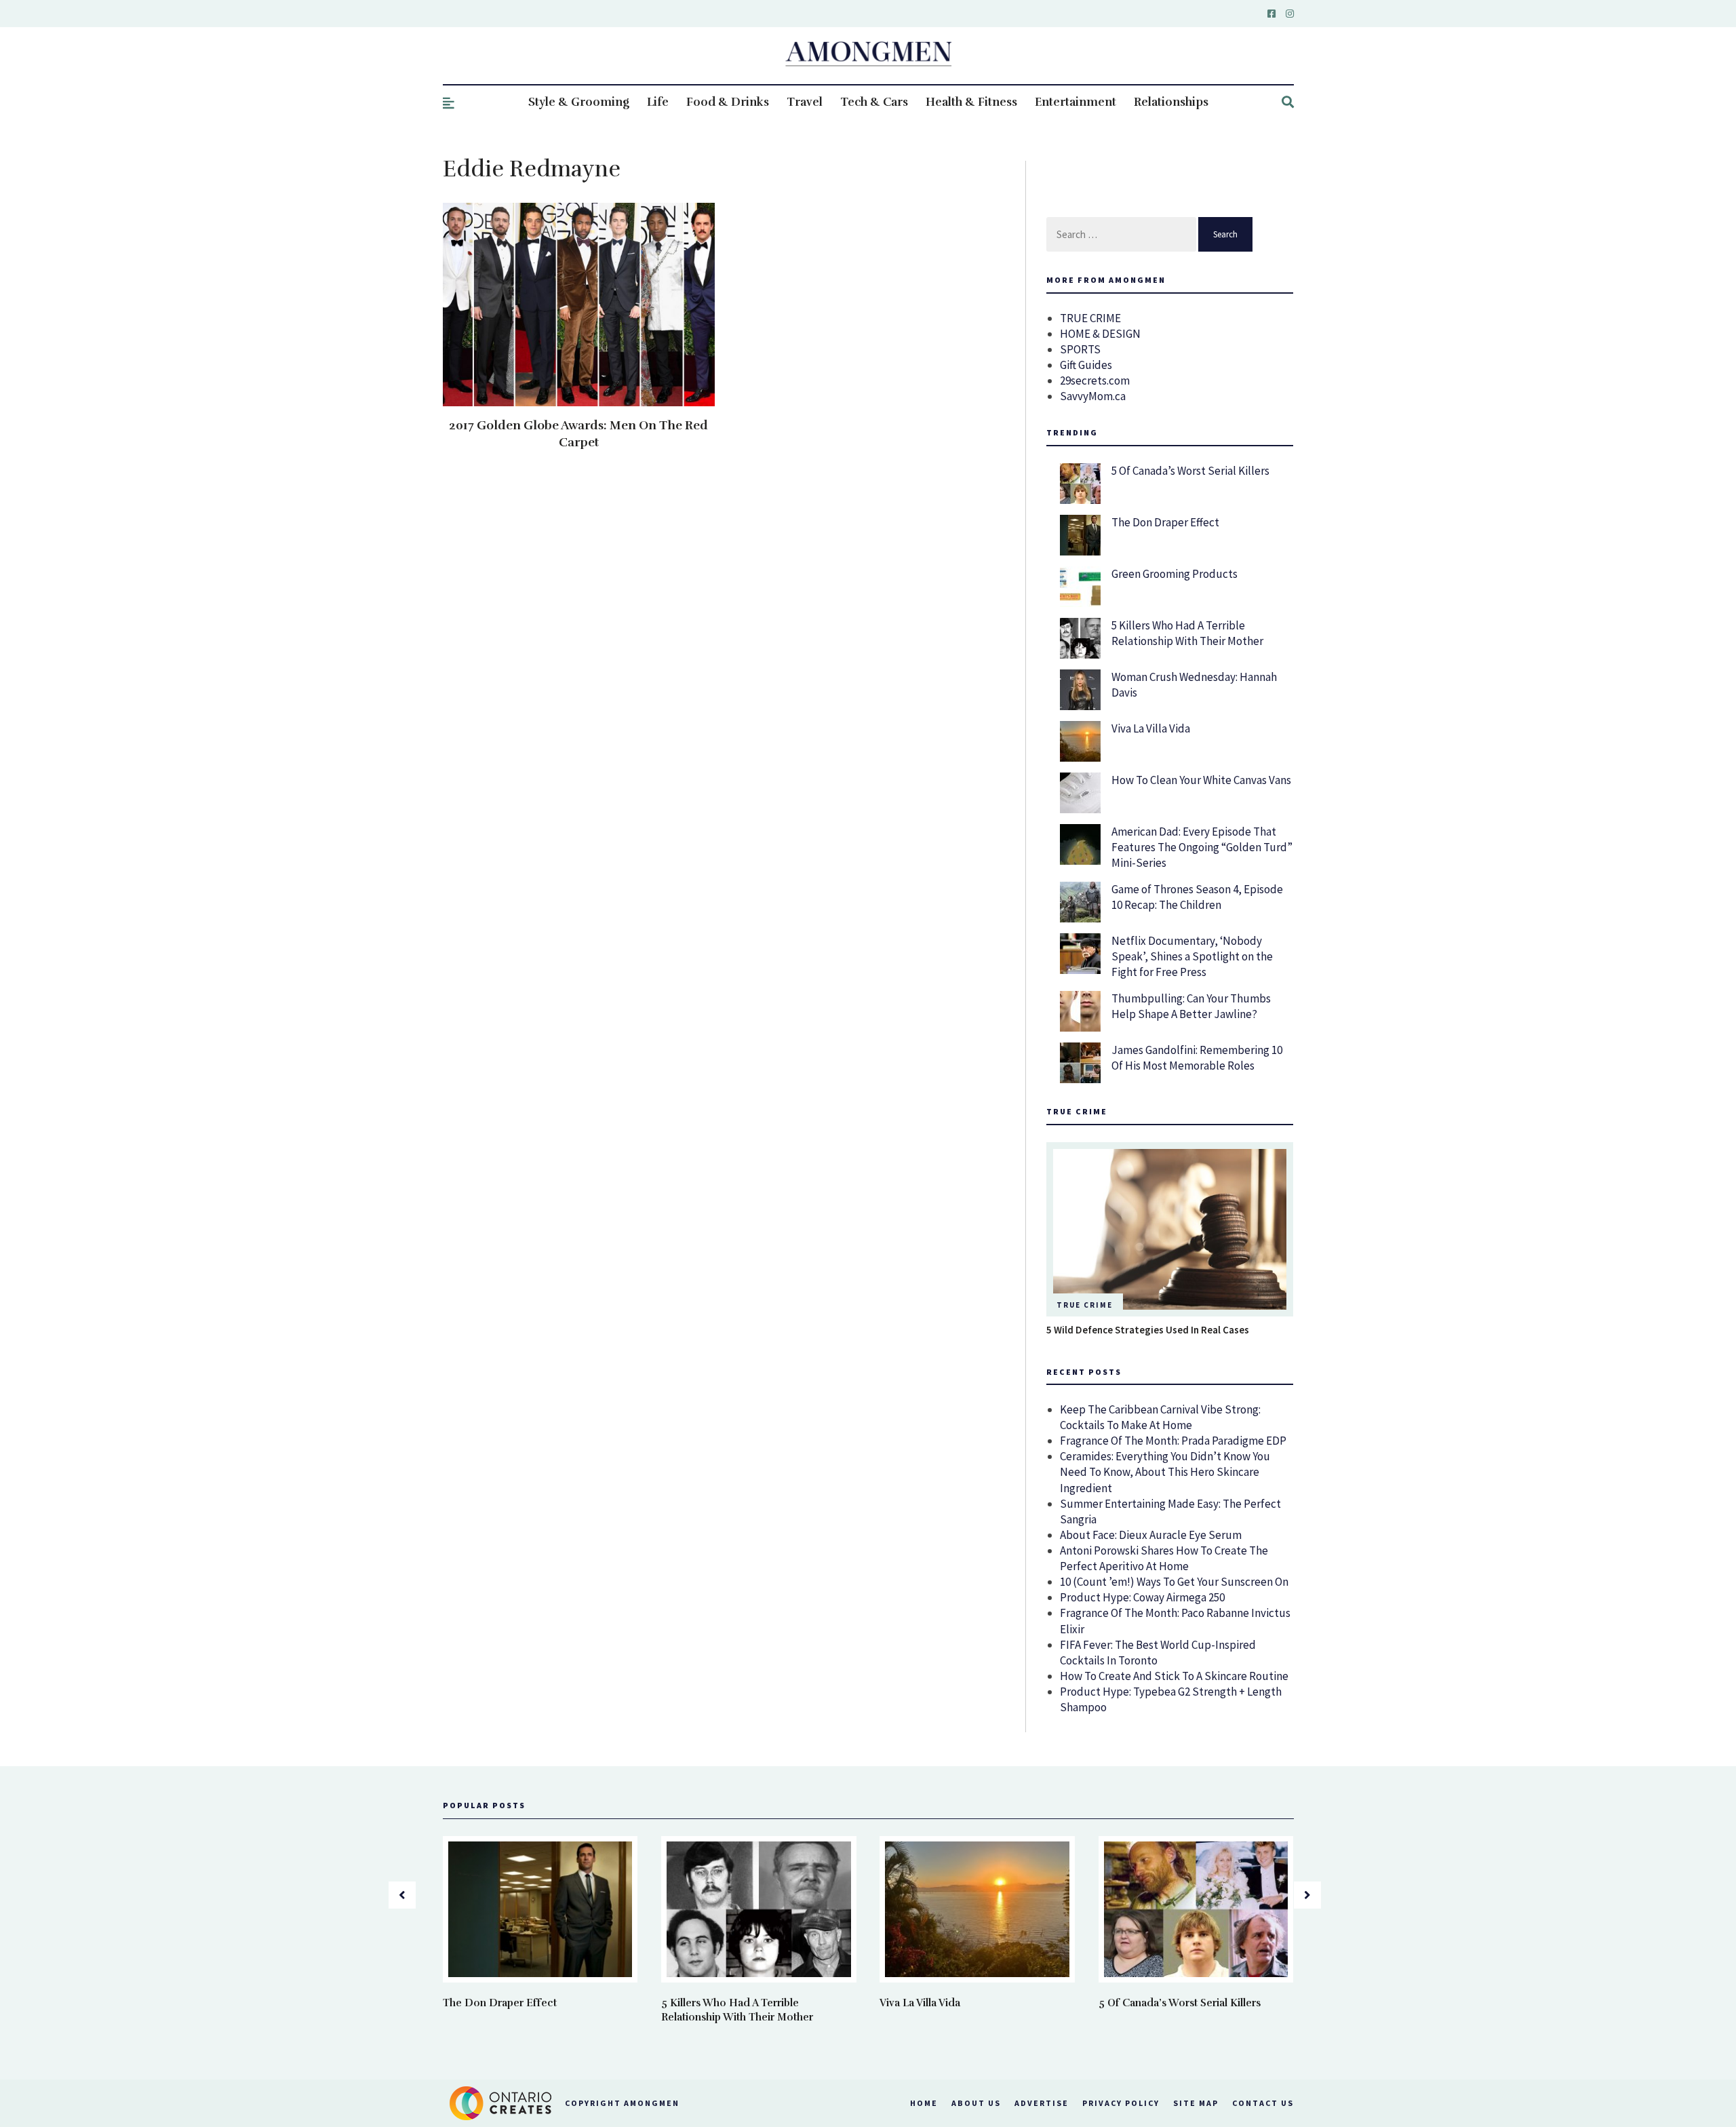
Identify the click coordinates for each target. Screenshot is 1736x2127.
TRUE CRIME (1090, 318)
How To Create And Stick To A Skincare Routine (1174, 1676)
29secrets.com (1095, 380)
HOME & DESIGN (1100, 334)
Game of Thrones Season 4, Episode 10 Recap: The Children (1197, 897)
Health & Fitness (971, 102)
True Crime (1085, 1305)
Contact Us (1263, 2103)
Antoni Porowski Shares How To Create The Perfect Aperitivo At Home (1164, 1558)
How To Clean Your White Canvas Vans (1201, 780)
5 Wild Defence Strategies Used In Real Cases (1148, 1330)
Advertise (1042, 2103)
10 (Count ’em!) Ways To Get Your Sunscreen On (1174, 1582)
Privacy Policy (1121, 2103)
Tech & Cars (874, 102)
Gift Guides (1086, 365)
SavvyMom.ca (1093, 396)
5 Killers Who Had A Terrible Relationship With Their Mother (1187, 633)
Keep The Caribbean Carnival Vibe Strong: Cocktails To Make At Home (1160, 1417)
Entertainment (1076, 102)
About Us (976, 2103)
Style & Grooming (579, 102)
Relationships (1171, 102)
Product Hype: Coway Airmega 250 (1142, 1597)
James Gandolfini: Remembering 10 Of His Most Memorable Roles (1197, 1058)
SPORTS (1080, 349)
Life (658, 102)
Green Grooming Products (1175, 574)
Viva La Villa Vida (1151, 728)
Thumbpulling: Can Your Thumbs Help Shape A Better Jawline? (1191, 1006)
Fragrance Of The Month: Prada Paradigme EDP (1173, 1441)
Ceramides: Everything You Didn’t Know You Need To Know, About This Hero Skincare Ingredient (1165, 1472)
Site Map (1196, 2103)
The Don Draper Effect (1165, 522)
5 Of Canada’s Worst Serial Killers (1190, 471)
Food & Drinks (728, 102)
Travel (805, 102)
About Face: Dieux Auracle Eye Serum (1151, 1535)
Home (924, 2103)
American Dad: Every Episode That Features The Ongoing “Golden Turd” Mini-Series (1202, 847)
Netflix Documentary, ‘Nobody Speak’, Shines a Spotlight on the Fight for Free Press (1192, 956)
